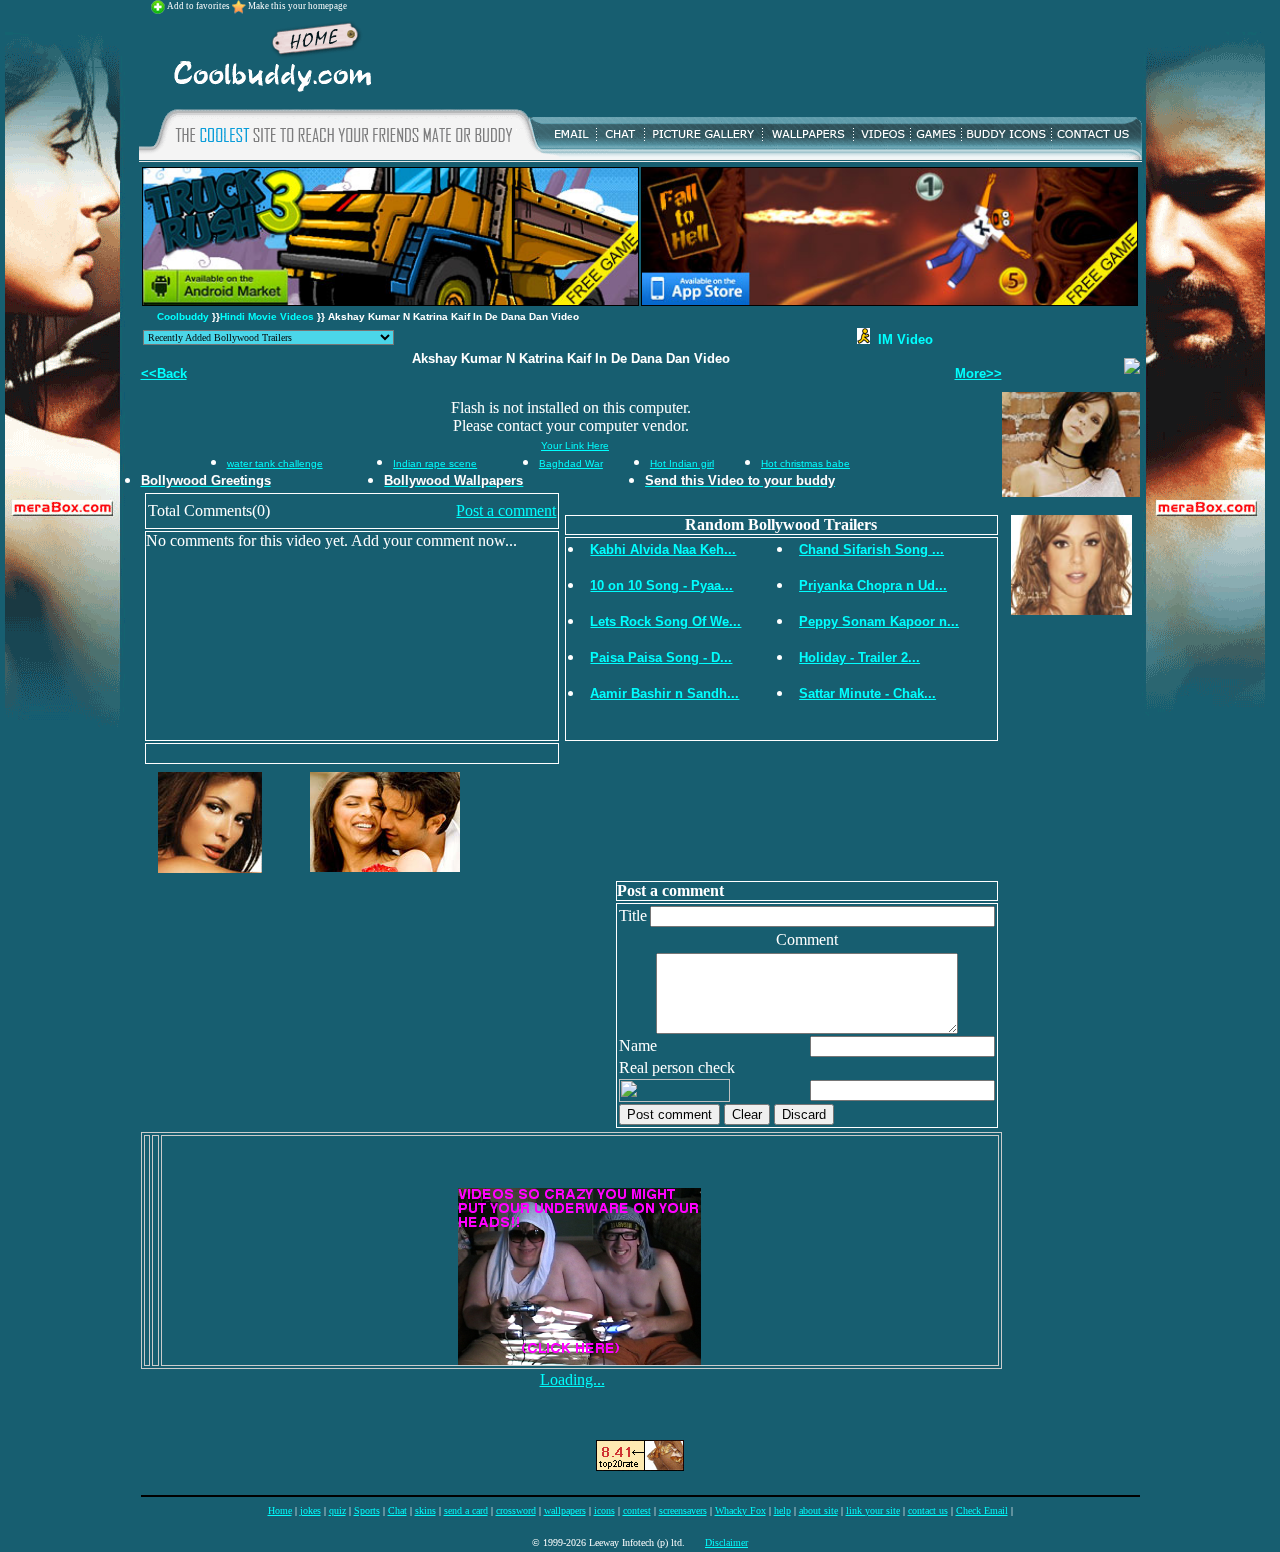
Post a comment (506, 510)
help (782, 1510)
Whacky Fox (740, 1510)
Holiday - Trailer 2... (859, 657)
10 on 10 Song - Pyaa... (661, 585)
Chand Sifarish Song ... (871, 549)
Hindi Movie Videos (267, 316)
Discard (804, 1114)
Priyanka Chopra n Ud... (873, 585)
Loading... (572, 1379)
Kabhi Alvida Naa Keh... (663, 549)
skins (425, 1510)
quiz (337, 1510)
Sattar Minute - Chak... (867, 693)
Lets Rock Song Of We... (665, 621)
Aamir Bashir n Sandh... (664, 693)
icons (604, 1510)
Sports (367, 1510)
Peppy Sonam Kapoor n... (879, 621)
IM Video (901, 339)
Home (280, 1510)
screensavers (683, 1510)
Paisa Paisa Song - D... (661, 657)
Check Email (982, 1510)
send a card (466, 1510)
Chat (397, 1510)
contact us (928, 1510)
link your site (873, 1510)
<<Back (164, 373)
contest (637, 1510)
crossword (516, 1510)
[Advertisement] (763, 59)
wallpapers (565, 1510)
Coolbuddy (183, 316)
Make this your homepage (297, 6)
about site (818, 1510)
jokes (310, 1510)
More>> (978, 373)
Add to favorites (199, 6)
